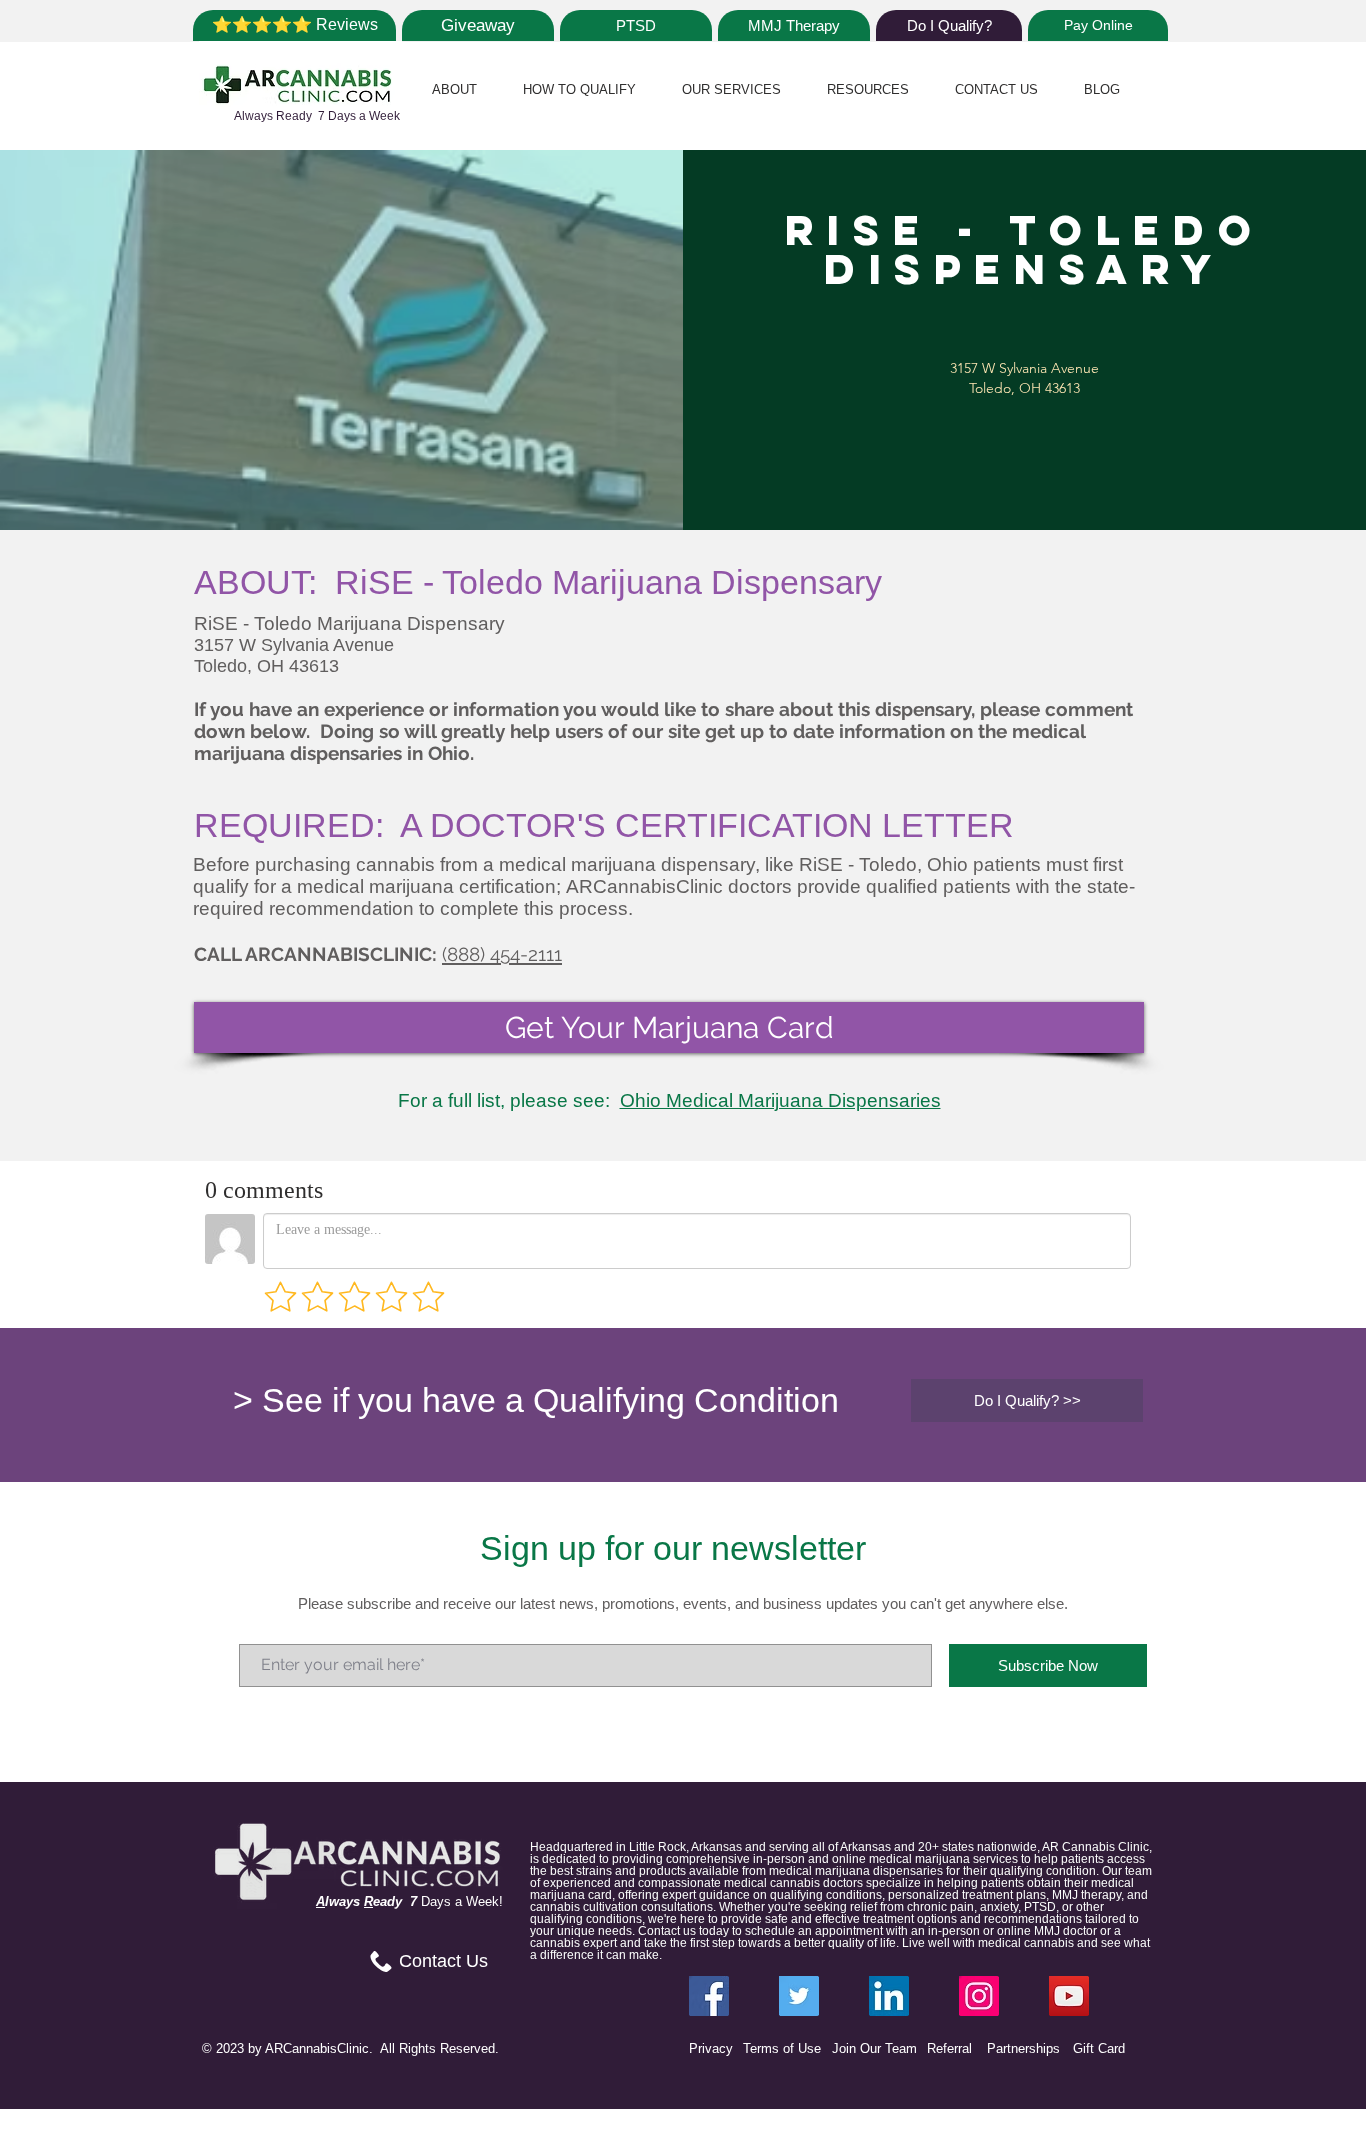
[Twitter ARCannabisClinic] (799, 1996)
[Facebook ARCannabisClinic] (709, 1996)
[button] (454, 89)
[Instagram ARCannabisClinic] (979, 1996)
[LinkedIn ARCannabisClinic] (889, 1996)
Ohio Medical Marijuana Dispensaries (780, 1100)
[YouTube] (1069, 1996)
